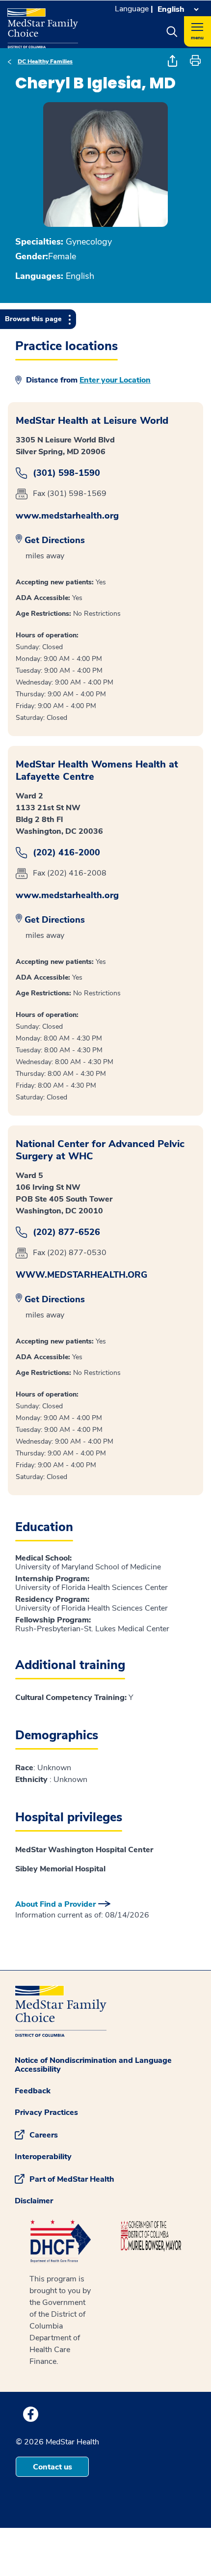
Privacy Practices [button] (46, 2112)
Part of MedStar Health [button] (72, 2179)
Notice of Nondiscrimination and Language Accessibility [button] (93, 2065)
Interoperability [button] (43, 2157)
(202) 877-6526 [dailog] (66, 1232)
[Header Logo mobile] (43, 25)
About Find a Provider (55, 1904)
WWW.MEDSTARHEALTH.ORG (81, 1275)
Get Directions (55, 540)
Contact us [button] (53, 2467)
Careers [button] (44, 2135)
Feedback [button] (33, 2091)
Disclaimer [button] (34, 2201)
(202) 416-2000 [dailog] (66, 853)
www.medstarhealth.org (67, 516)
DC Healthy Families (45, 61)
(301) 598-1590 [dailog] (66, 473)
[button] (172, 31)
